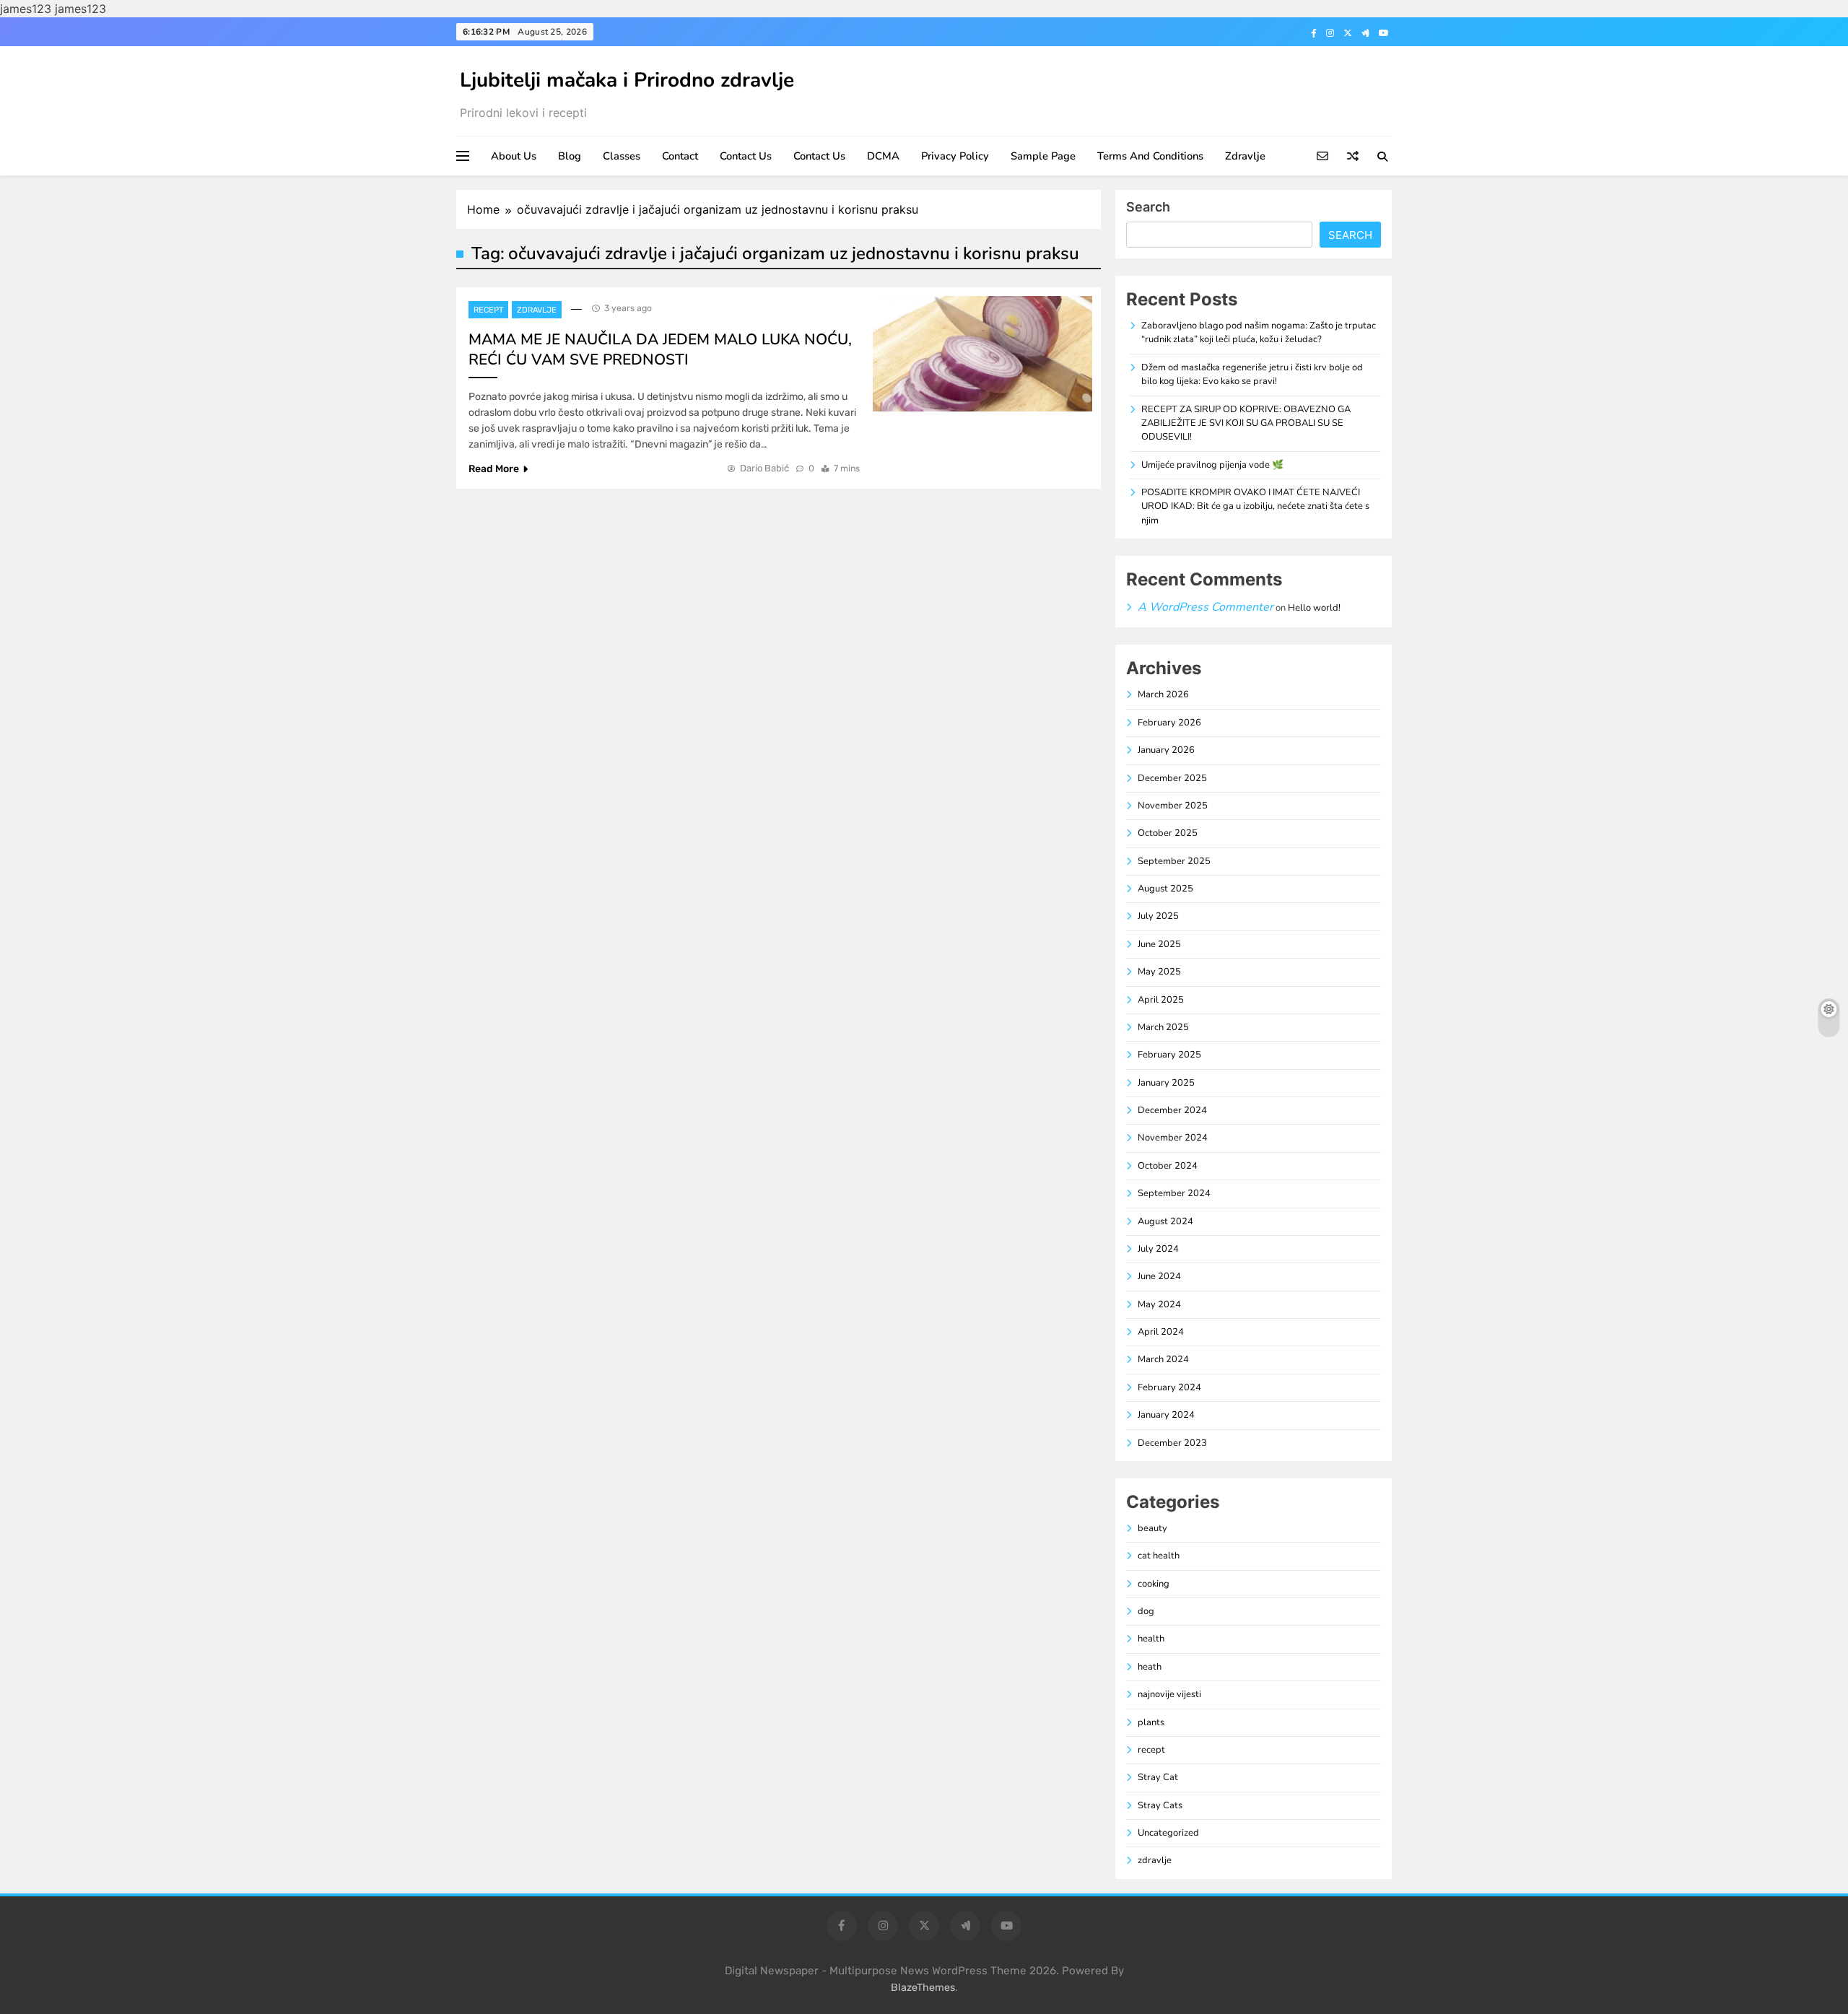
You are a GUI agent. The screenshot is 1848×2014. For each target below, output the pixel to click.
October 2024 (1168, 1166)
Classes (622, 156)
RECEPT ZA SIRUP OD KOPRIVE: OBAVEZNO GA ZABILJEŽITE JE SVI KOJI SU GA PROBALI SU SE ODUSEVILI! (1246, 423)
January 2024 (1166, 1415)
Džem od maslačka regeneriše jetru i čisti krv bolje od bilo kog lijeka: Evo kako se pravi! (1252, 374)
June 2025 (1159, 944)
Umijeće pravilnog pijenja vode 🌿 (1212, 465)
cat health (1159, 1556)
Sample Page (1043, 156)
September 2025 (1174, 861)
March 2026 (1163, 694)
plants (1151, 1722)
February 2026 (1169, 723)
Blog (570, 156)
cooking (1154, 1584)
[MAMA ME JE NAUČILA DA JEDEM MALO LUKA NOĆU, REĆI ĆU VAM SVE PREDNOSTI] (982, 354)
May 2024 (1159, 1304)
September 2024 (1174, 1193)
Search (1148, 207)
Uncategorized (1168, 1833)
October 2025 (1168, 833)
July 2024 (1158, 1249)
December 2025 (1172, 778)
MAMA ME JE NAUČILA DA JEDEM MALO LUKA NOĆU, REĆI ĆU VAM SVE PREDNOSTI (660, 349)
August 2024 (1165, 1221)
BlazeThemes (923, 1988)
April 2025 (1161, 1000)
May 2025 (1159, 972)
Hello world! (1314, 608)
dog (1146, 1611)
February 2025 (1169, 1055)
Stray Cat (1158, 1777)
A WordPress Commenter (1206, 607)
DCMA (883, 156)
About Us (514, 156)
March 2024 (1163, 1359)
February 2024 (1169, 1387)
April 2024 (1161, 1332)
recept (488, 310)
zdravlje (537, 310)
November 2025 (1173, 806)
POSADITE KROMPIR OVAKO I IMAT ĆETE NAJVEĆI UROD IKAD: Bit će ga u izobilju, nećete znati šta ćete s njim (1255, 506)
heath (1150, 1667)
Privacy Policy (955, 156)
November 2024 (1173, 1138)
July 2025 (1158, 916)
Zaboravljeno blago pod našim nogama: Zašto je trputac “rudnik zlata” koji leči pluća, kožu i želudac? (1259, 332)
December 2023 (1172, 1443)
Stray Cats (1160, 1805)
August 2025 (1165, 889)
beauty (1152, 1528)
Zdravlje (1245, 156)
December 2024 (1172, 1110)
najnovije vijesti (1169, 1694)
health (1151, 1639)
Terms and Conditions (1150, 156)
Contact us (746, 156)
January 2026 (1166, 750)
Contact (680, 156)
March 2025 (1163, 1027)
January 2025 (1166, 1083)
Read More (494, 469)
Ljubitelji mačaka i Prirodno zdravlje (627, 80)
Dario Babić (764, 468)
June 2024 (1159, 1276)
